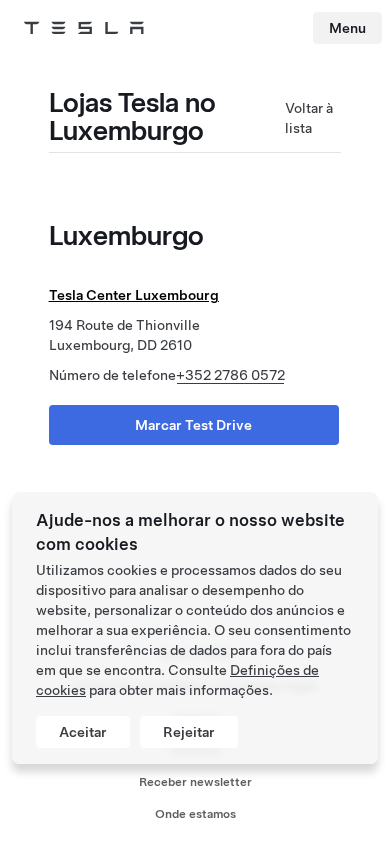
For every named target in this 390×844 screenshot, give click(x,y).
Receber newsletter (195, 782)
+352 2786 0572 (230, 375)
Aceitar (83, 732)
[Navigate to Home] (84, 28)
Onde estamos (195, 814)
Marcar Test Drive (193, 425)
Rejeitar (189, 732)
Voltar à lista (309, 118)
